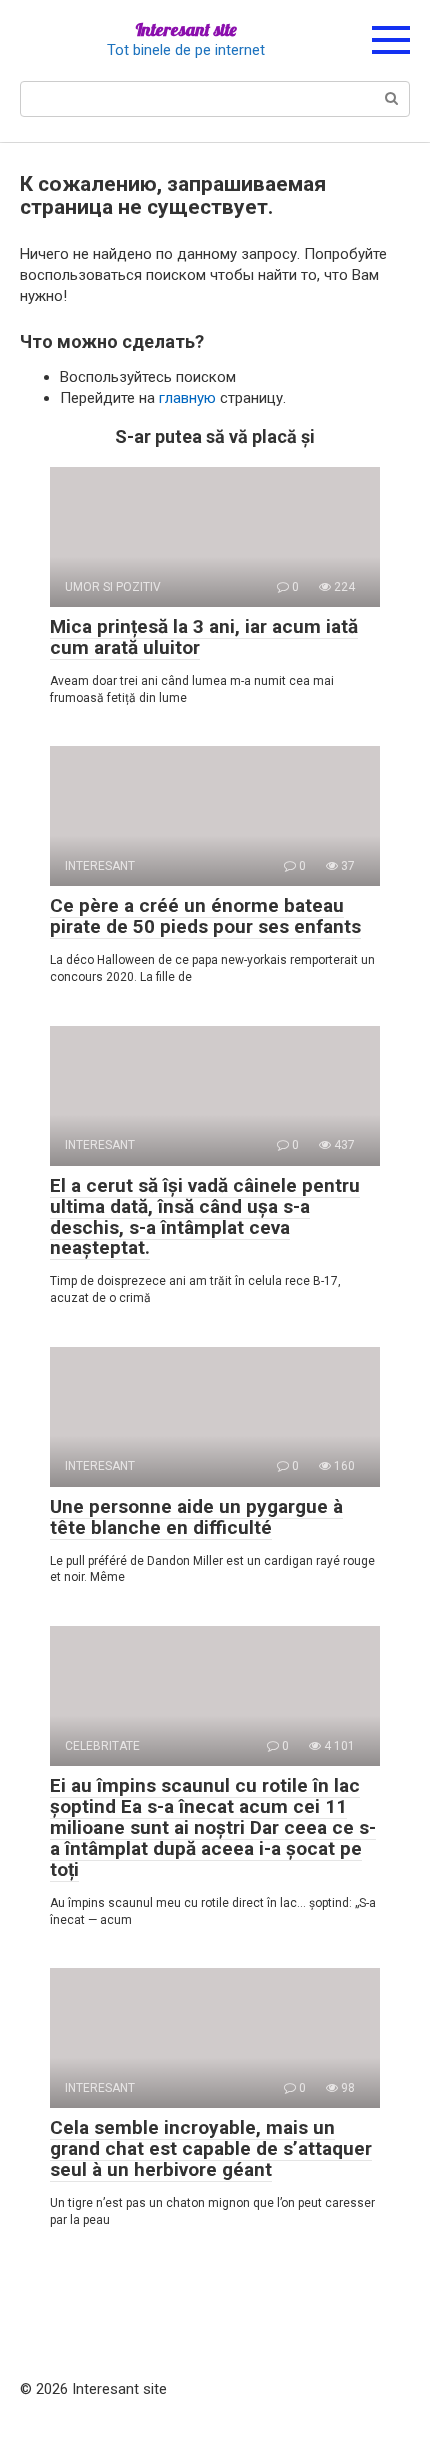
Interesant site (186, 29)
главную (187, 398)
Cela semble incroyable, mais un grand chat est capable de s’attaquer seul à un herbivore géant (211, 2148)
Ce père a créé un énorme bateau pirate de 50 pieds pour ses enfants (205, 916)
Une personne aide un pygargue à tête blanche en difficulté (196, 1517)
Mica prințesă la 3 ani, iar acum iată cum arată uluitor (204, 637)
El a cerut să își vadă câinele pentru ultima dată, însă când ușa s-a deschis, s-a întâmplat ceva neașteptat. (205, 1217)
